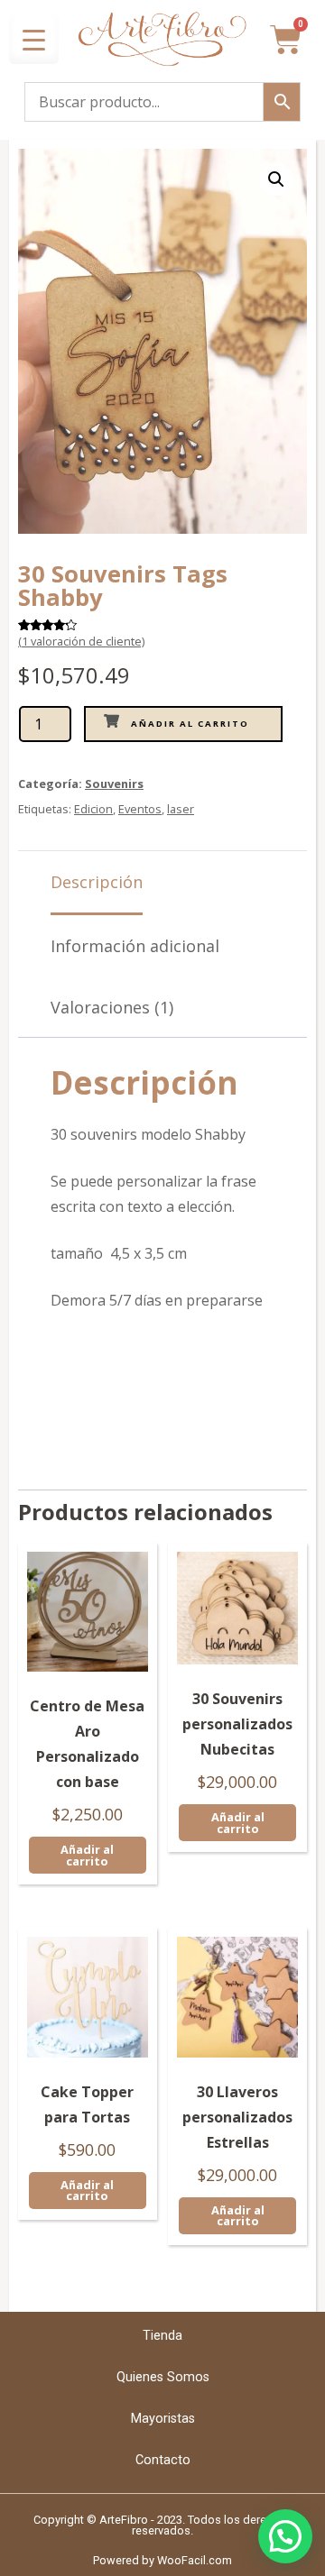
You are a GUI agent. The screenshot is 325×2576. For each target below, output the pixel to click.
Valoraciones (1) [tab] (112, 1007)
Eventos (140, 809)
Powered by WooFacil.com (162, 2560)
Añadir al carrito (190, 724)
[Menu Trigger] (34, 39)
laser (181, 809)
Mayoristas (163, 2419)
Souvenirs (114, 784)
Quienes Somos (163, 2377)
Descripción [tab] (97, 882)
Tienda (162, 2336)
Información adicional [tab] (135, 946)
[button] (276, 179)
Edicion (93, 809)
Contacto (163, 2460)
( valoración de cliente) (81, 641)
